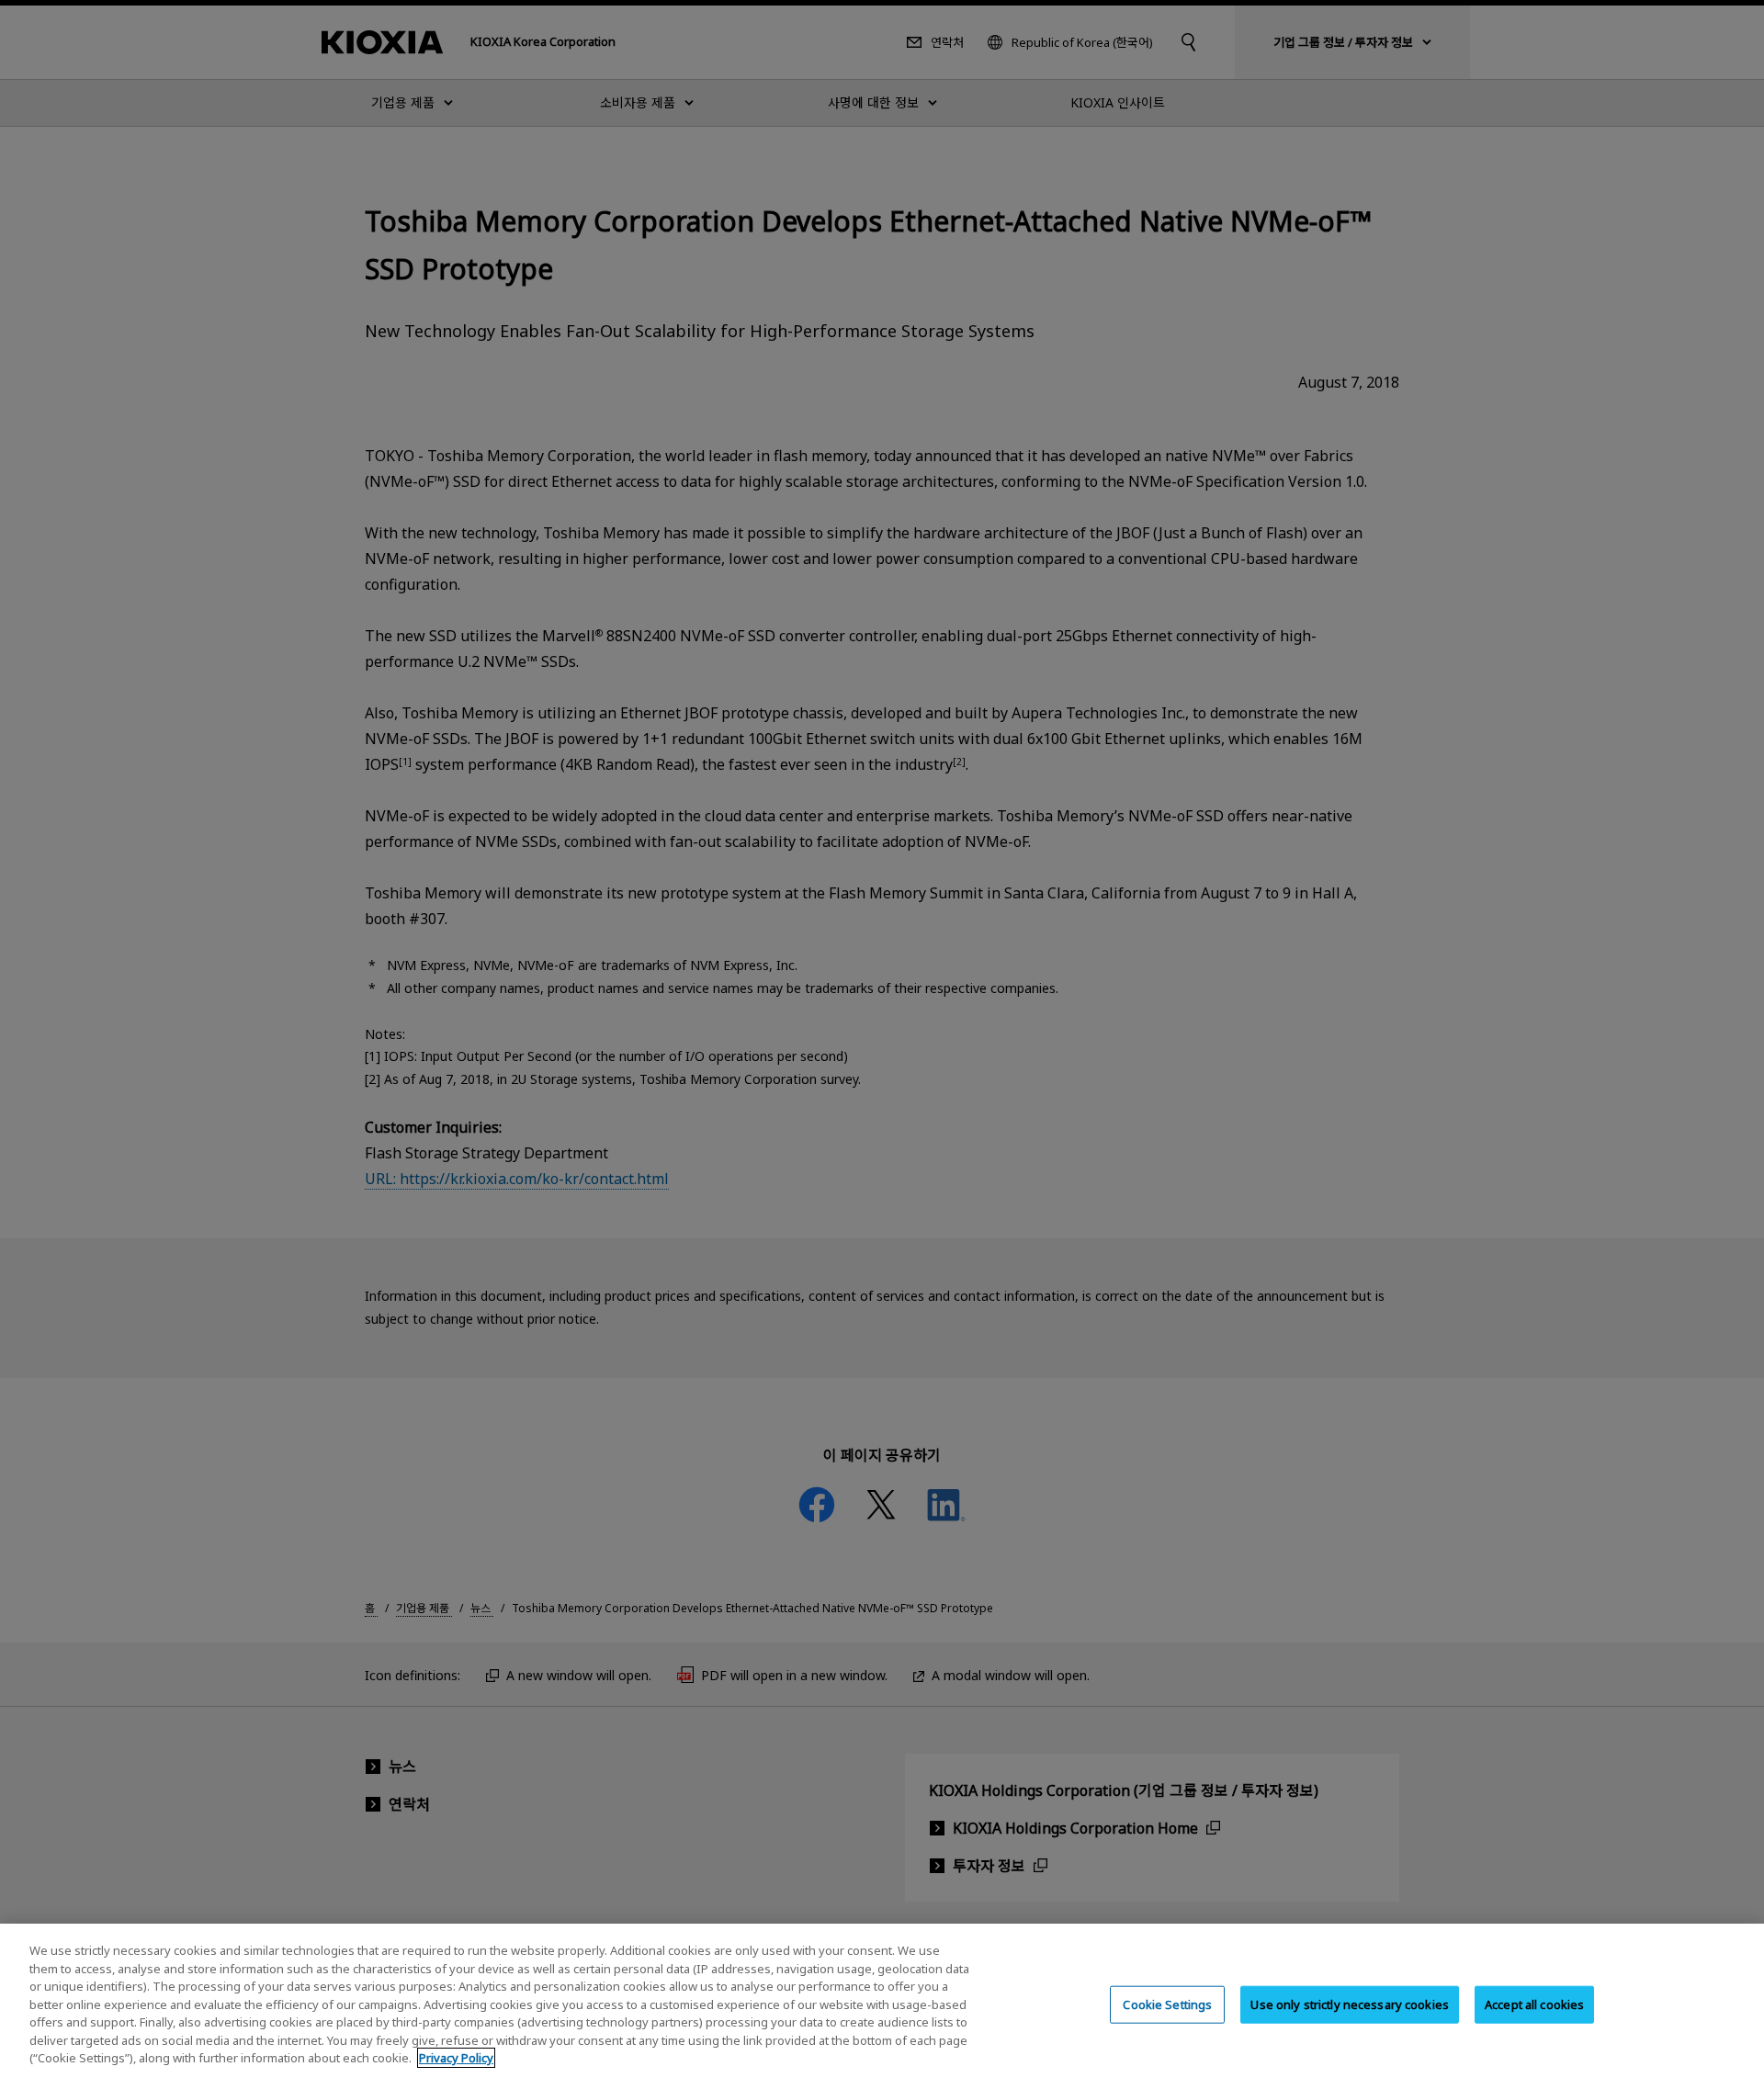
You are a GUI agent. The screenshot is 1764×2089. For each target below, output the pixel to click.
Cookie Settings (1167, 2004)
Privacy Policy (456, 2058)
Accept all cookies (1534, 2004)
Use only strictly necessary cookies (1350, 2004)
